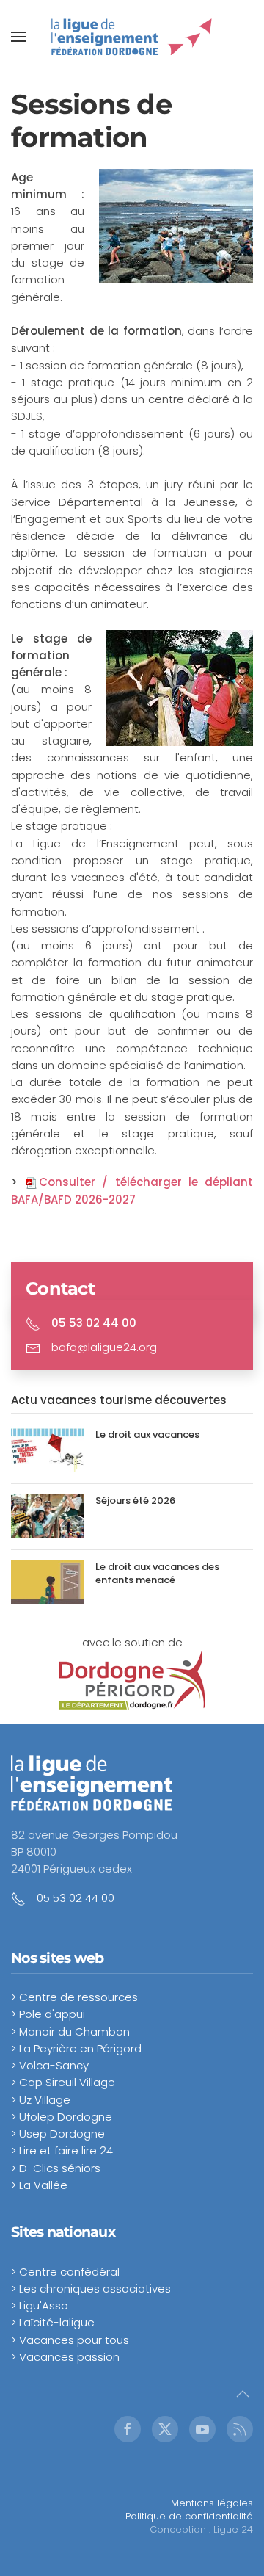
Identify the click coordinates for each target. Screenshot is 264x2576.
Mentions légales (212, 2503)
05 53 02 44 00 (76, 1898)
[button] (18, 37)
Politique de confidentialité (189, 2516)
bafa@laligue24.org (104, 1347)
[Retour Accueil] (132, 37)
